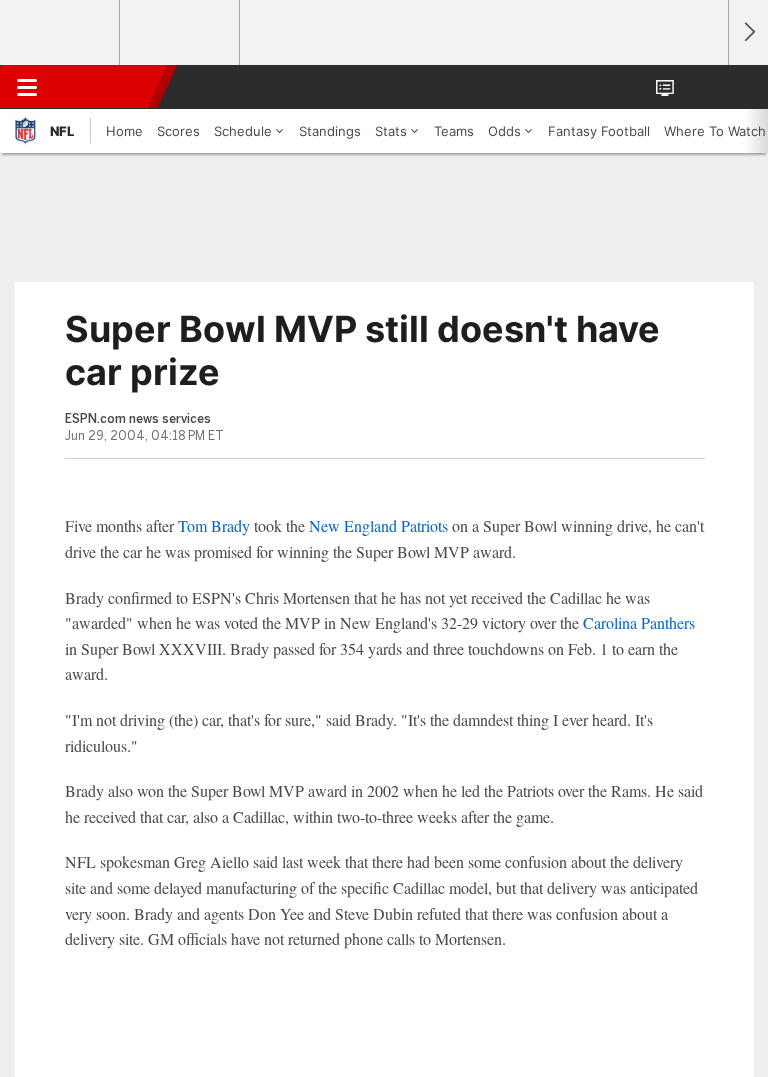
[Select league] (61, 33)
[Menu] (27, 87)
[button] (702, 87)
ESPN (107, 87)
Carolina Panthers (639, 622)
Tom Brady (214, 525)
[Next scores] (748, 32)
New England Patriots (378, 525)
